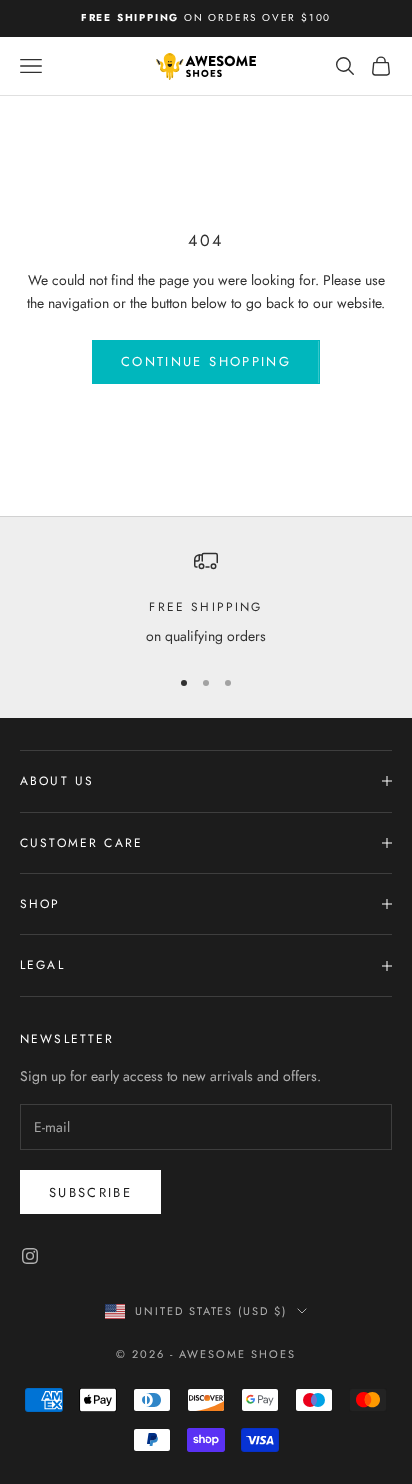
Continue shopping (206, 361)
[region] (206, 598)
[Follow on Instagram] (30, 1256)
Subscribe (90, 1192)
